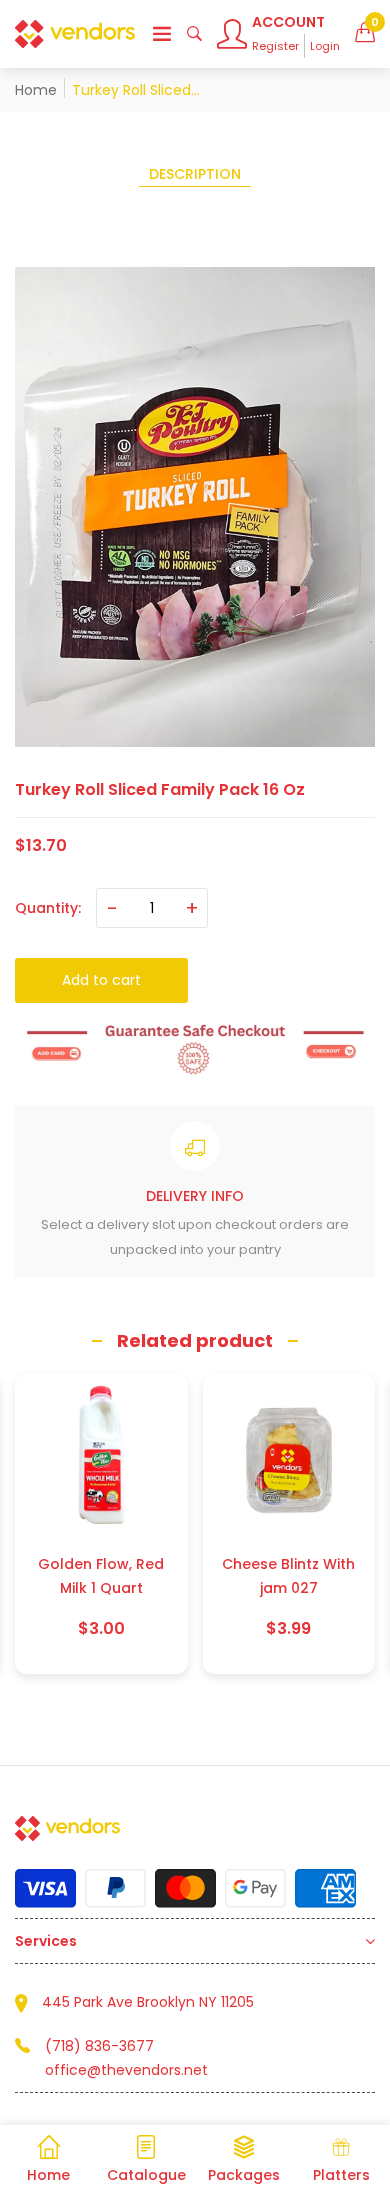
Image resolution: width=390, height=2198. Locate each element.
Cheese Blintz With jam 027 (101, 1576)
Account (288, 22)
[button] (365, 34)
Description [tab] (195, 174)
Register (275, 46)
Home (36, 90)
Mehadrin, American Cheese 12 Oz (289, 1576)
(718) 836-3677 (99, 2046)
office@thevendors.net (126, 2070)
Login (325, 46)
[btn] (162, 34)
